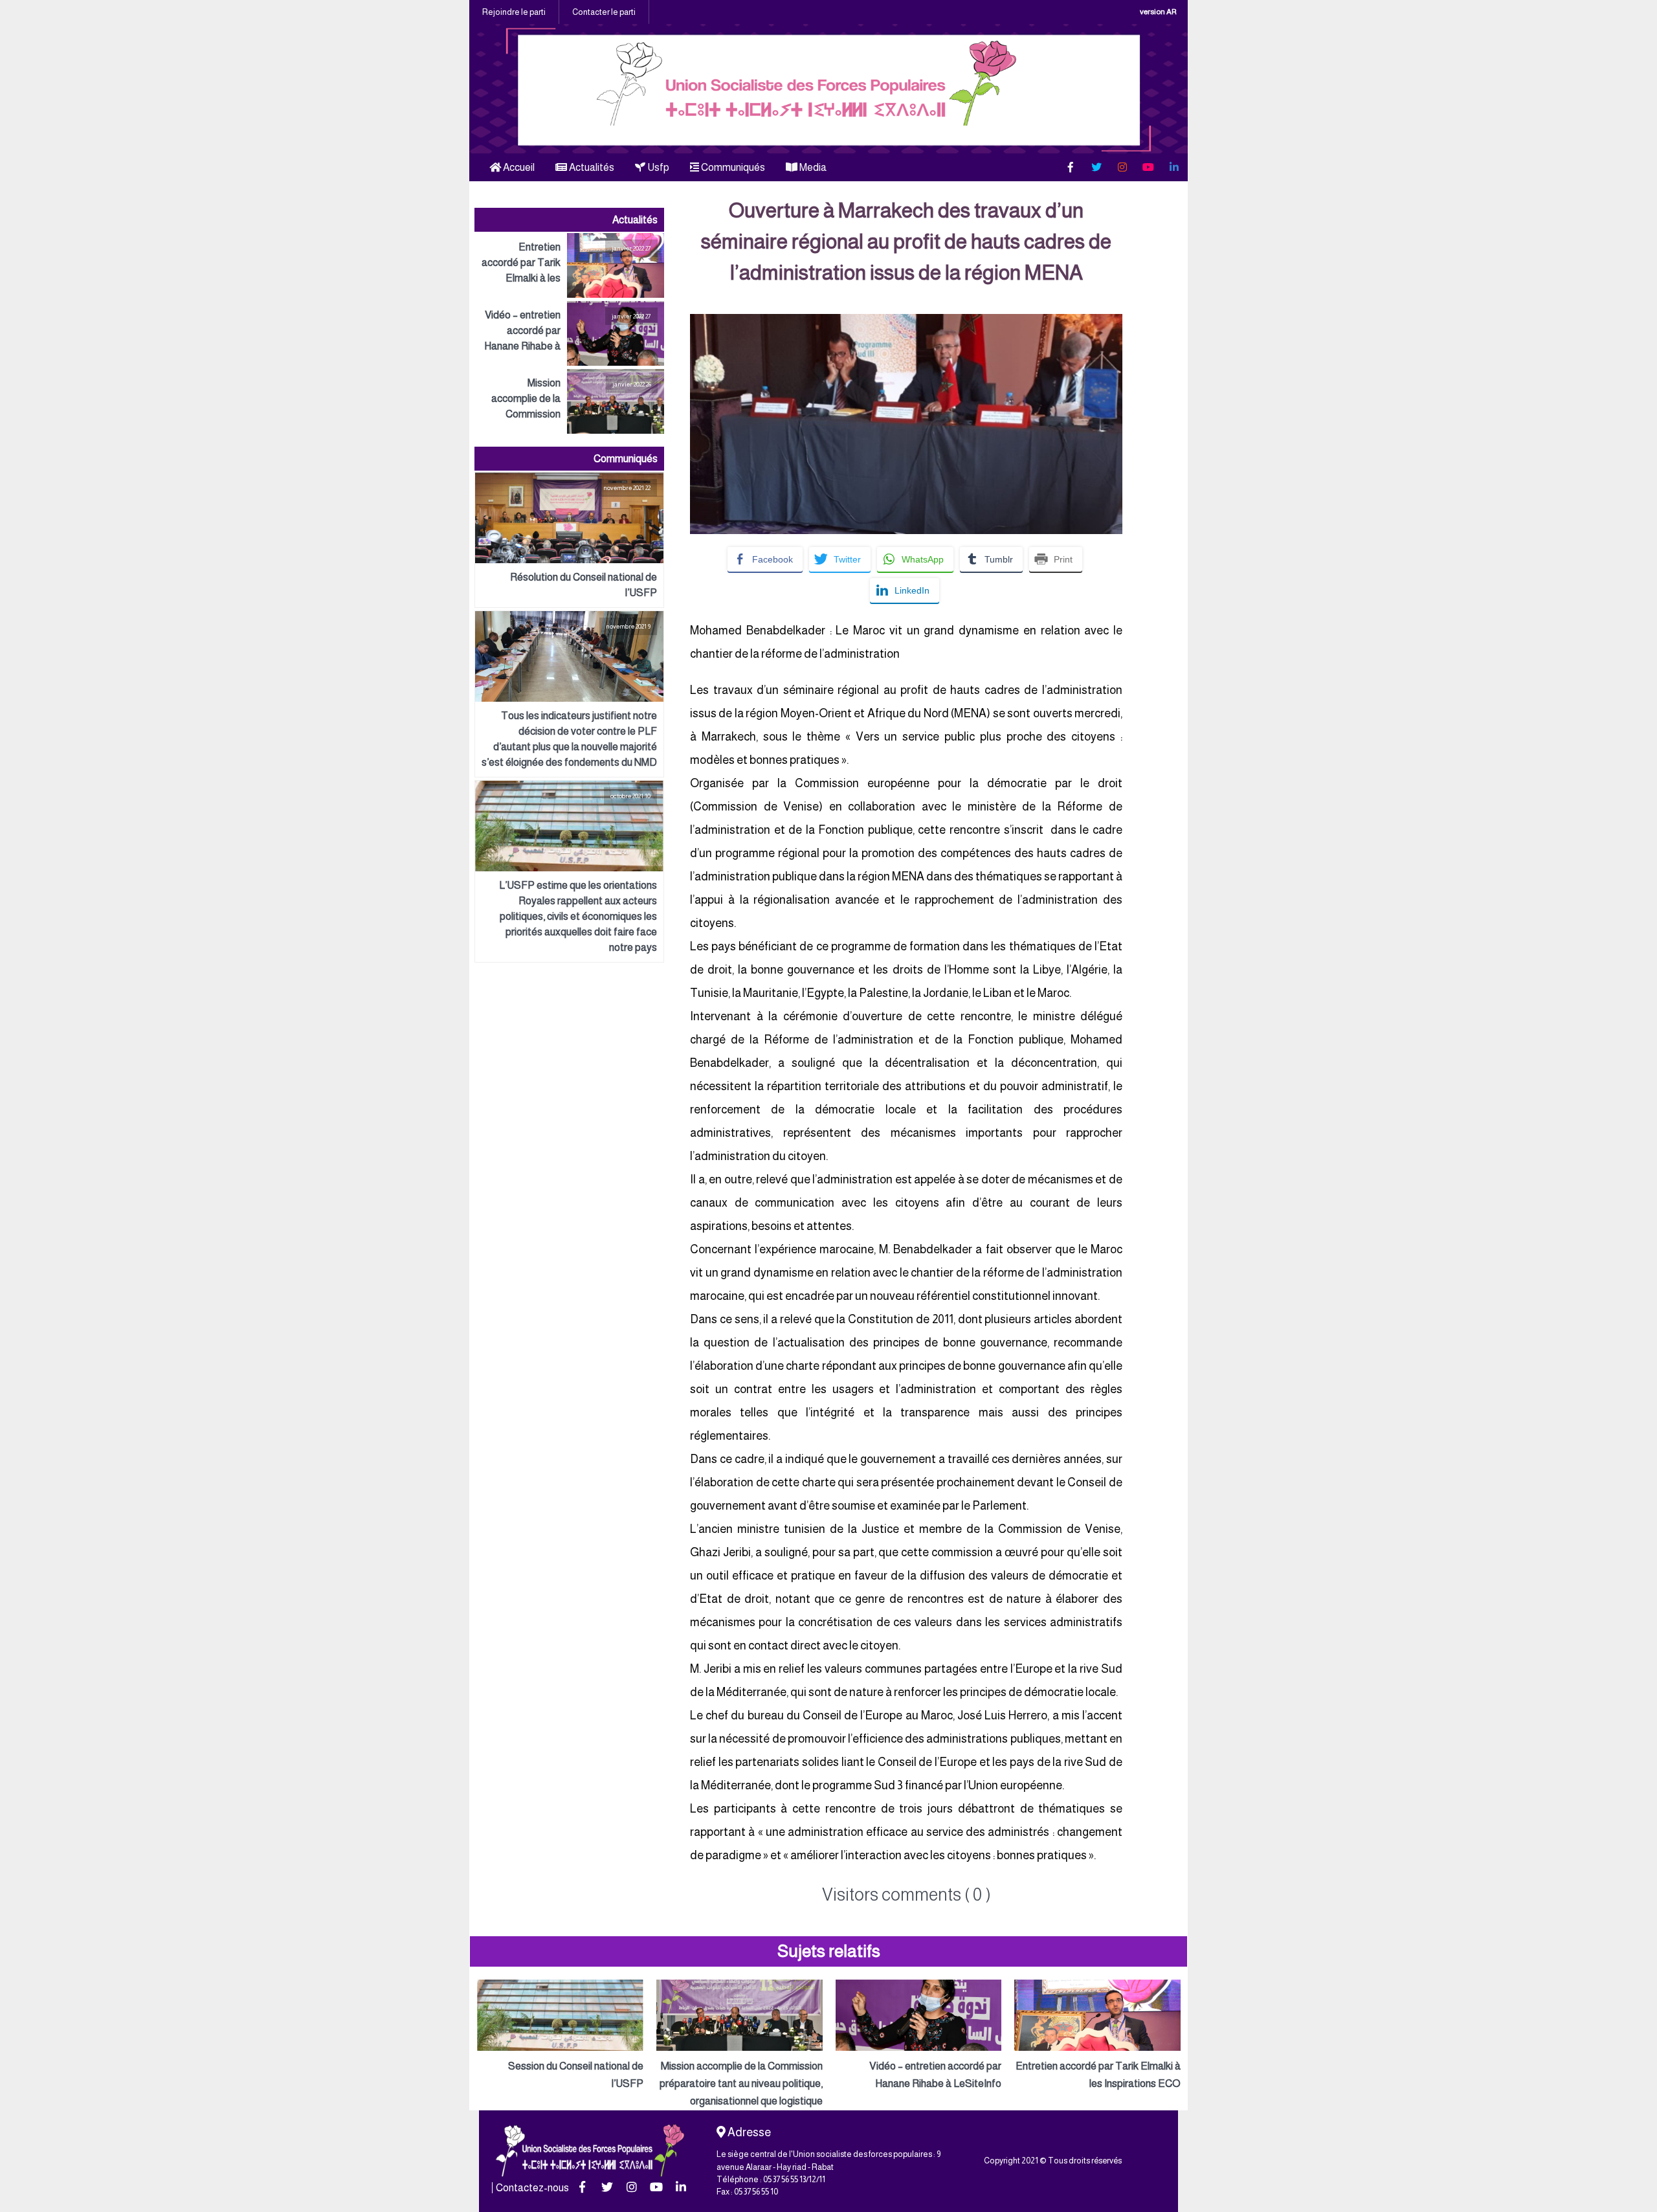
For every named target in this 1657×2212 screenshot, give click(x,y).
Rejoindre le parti (514, 12)
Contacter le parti (604, 12)
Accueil (518, 167)
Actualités (591, 167)
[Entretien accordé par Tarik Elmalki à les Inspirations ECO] (569, 265)
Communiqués (732, 167)
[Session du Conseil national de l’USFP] (560, 2036)
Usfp (657, 167)
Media (812, 167)
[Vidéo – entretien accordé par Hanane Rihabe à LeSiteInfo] (569, 333)
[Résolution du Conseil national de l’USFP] (569, 540)
